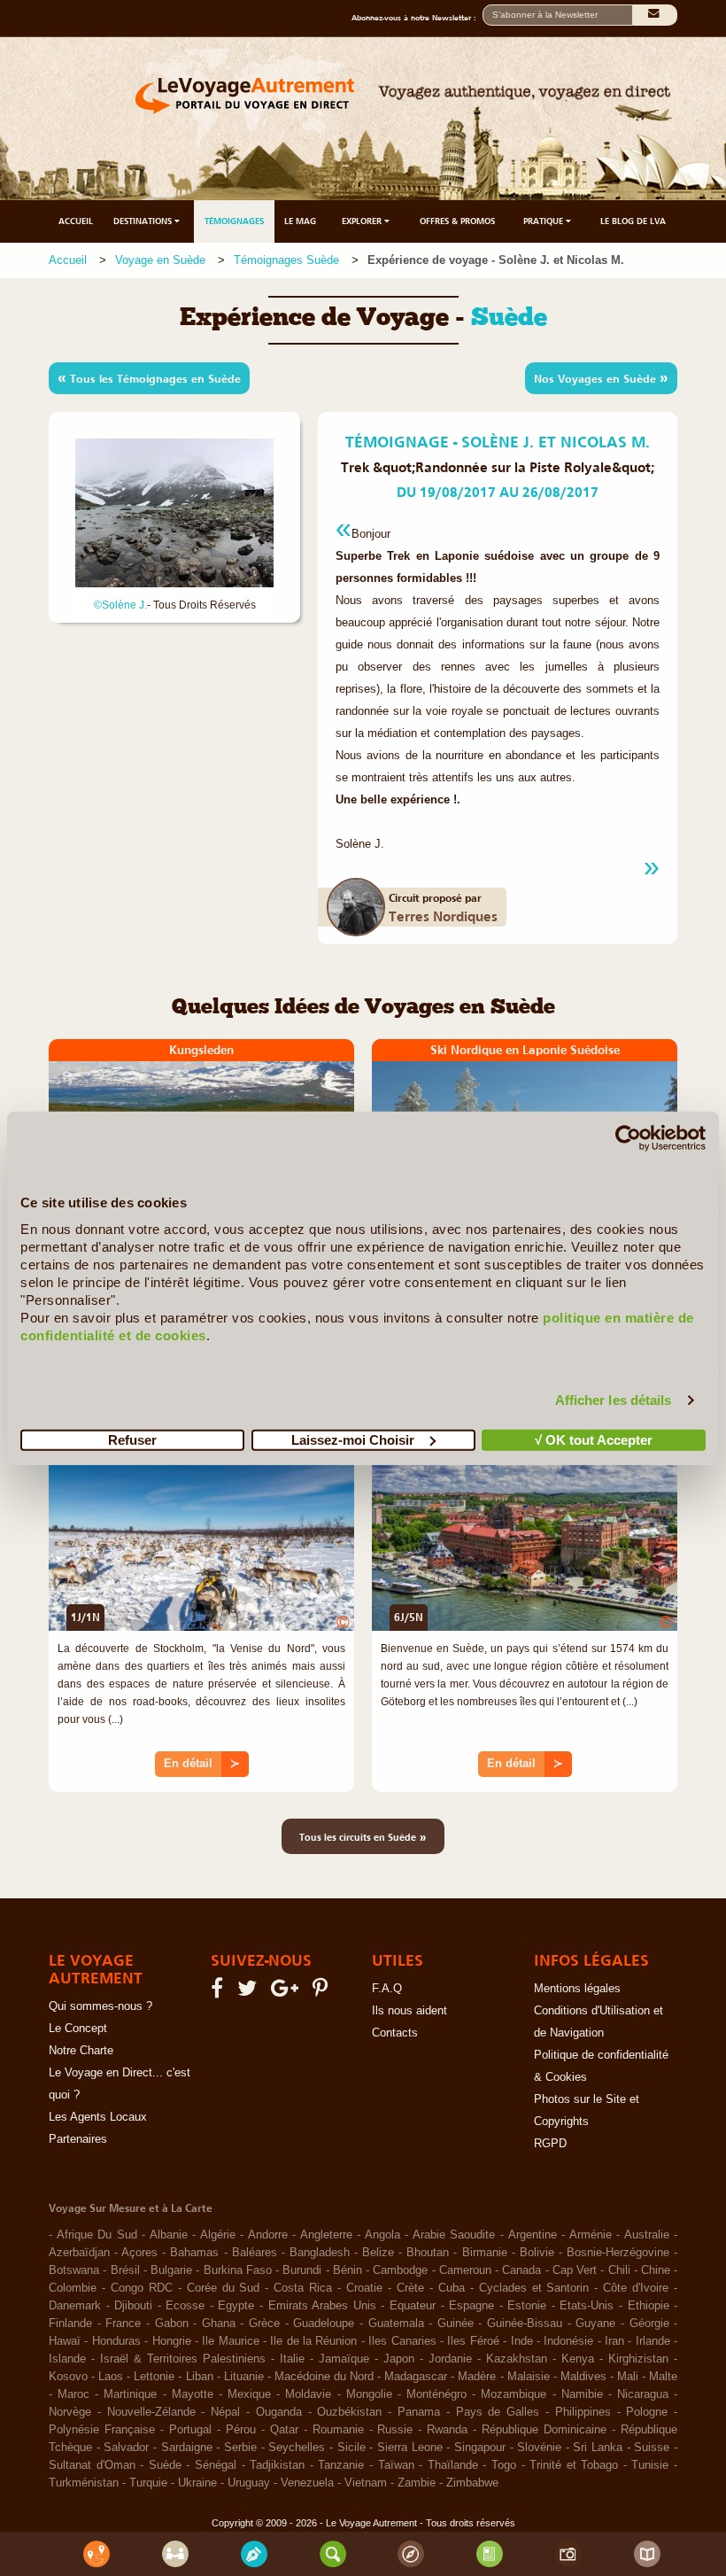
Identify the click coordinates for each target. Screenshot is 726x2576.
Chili (619, 2270)
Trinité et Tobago (574, 2465)
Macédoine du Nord (324, 2377)
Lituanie (244, 2377)
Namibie (582, 2394)
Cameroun (465, 2270)
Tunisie (650, 2465)
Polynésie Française (102, 2430)
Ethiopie (649, 2306)
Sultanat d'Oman (92, 2465)
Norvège (70, 2412)
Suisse (652, 2448)
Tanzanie (341, 2465)
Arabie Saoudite (454, 2235)
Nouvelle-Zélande (151, 2412)
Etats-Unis (587, 2306)
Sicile (351, 2448)
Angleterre (326, 2235)
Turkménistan (84, 2483)
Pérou (241, 2430)
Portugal (190, 2430)
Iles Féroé (473, 2341)
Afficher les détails (614, 1400)
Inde (522, 2341)
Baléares (255, 2253)
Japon (399, 2359)
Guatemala (396, 2324)
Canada (521, 2270)
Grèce (264, 2324)
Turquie (148, 2483)
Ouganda (279, 2412)
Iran (614, 2341)
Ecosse (185, 2306)
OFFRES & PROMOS (457, 221)
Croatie (364, 2288)
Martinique (130, 2394)
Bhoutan (428, 2253)
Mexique (249, 2394)
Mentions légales (577, 1989)
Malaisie (529, 2377)
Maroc (73, 2394)
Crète (410, 2288)
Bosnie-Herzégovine (618, 2253)
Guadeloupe (324, 2324)
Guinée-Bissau (525, 2324)
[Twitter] (250, 1992)
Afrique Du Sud (97, 2235)
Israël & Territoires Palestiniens (183, 2359)
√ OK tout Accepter (594, 1439)
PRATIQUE (544, 221)
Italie (292, 2359)
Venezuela (307, 2483)
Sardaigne (187, 2448)
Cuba (452, 2288)
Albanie (169, 2235)
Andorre (268, 2235)
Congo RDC (142, 2288)
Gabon (172, 2324)
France (123, 2324)
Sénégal (216, 2465)
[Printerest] (323, 1992)
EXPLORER (363, 221)
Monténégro (436, 2394)
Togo (504, 2465)
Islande (67, 2359)
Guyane (595, 2324)
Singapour (480, 2448)
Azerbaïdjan (79, 2253)
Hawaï (65, 2341)
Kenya (578, 2359)
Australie (647, 2235)
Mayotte (193, 2394)
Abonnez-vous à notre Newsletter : (417, 18)
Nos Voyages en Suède (601, 377)
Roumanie (338, 2430)
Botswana (74, 2270)
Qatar (284, 2430)
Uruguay (249, 2483)
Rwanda (447, 2430)
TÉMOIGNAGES (234, 221)
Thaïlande (453, 2465)
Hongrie (172, 2341)
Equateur (413, 2306)
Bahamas (194, 2253)
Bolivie (537, 2253)
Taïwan (396, 2465)
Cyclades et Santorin (534, 2288)
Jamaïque (344, 2359)
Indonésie (568, 2341)
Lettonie (154, 2377)
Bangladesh (320, 2253)
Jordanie (450, 2359)
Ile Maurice (230, 2341)
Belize (378, 2253)
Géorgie (649, 2324)
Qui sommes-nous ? (100, 2006)
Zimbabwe (472, 2483)
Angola (382, 2235)
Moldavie (308, 2394)
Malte (663, 2377)
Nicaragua (643, 2394)
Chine (656, 2270)
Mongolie (369, 2394)
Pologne (647, 2412)
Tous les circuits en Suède (363, 1836)
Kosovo (68, 2377)
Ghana (219, 2324)
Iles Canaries (402, 2341)
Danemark (75, 2306)
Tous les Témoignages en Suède (149, 377)
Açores (139, 2253)
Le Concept (78, 2029)
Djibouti (133, 2306)
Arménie (591, 2235)
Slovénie (539, 2448)
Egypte (236, 2306)
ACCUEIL (76, 221)
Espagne (471, 2306)
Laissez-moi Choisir (353, 1439)
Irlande (653, 2341)
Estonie (527, 2306)
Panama (419, 2412)
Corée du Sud (224, 2288)
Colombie (73, 2288)
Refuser (132, 1439)
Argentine (533, 2235)
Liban (200, 2377)
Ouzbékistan (349, 2412)
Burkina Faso (238, 2270)
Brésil (125, 2270)
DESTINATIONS (144, 221)
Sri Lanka (598, 2448)
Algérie (218, 2235)
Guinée (456, 2324)
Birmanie (485, 2253)
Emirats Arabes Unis (322, 2306)
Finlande (70, 2324)
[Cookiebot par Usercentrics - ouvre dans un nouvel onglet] (628, 1138)
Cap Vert (575, 2270)
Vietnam (366, 2483)
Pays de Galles (498, 2412)
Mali (628, 2377)
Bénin (348, 2270)
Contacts (395, 2033)
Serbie (240, 2448)
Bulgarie (171, 2270)
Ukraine (197, 2483)
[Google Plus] (287, 1992)
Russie (395, 2430)
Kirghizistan (638, 2359)
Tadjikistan (277, 2465)
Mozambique (514, 2394)
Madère (477, 2377)
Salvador (126, 2448)
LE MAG (300, 221)
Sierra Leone (410, 2448)
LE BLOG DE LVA (633, 221)
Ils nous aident (409, 2011)
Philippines (583, 2412)
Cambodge (400, 2270)
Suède (165, 2465)
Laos (111, 2377)
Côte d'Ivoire (636, 2288)
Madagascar (416, 2377)
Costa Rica (303, 2288)
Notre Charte (81, 2051)
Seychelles (297, 2448)
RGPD (550, 2144)
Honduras (116, 2341)
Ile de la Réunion (313, 2341)
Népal (225, 2412)
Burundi (302, 2270)
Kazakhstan (517, 2359)
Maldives (583, 2377)
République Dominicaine (544, 2430)
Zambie (417, 2483)
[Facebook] (220, 1992)
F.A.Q (387, 1989)
